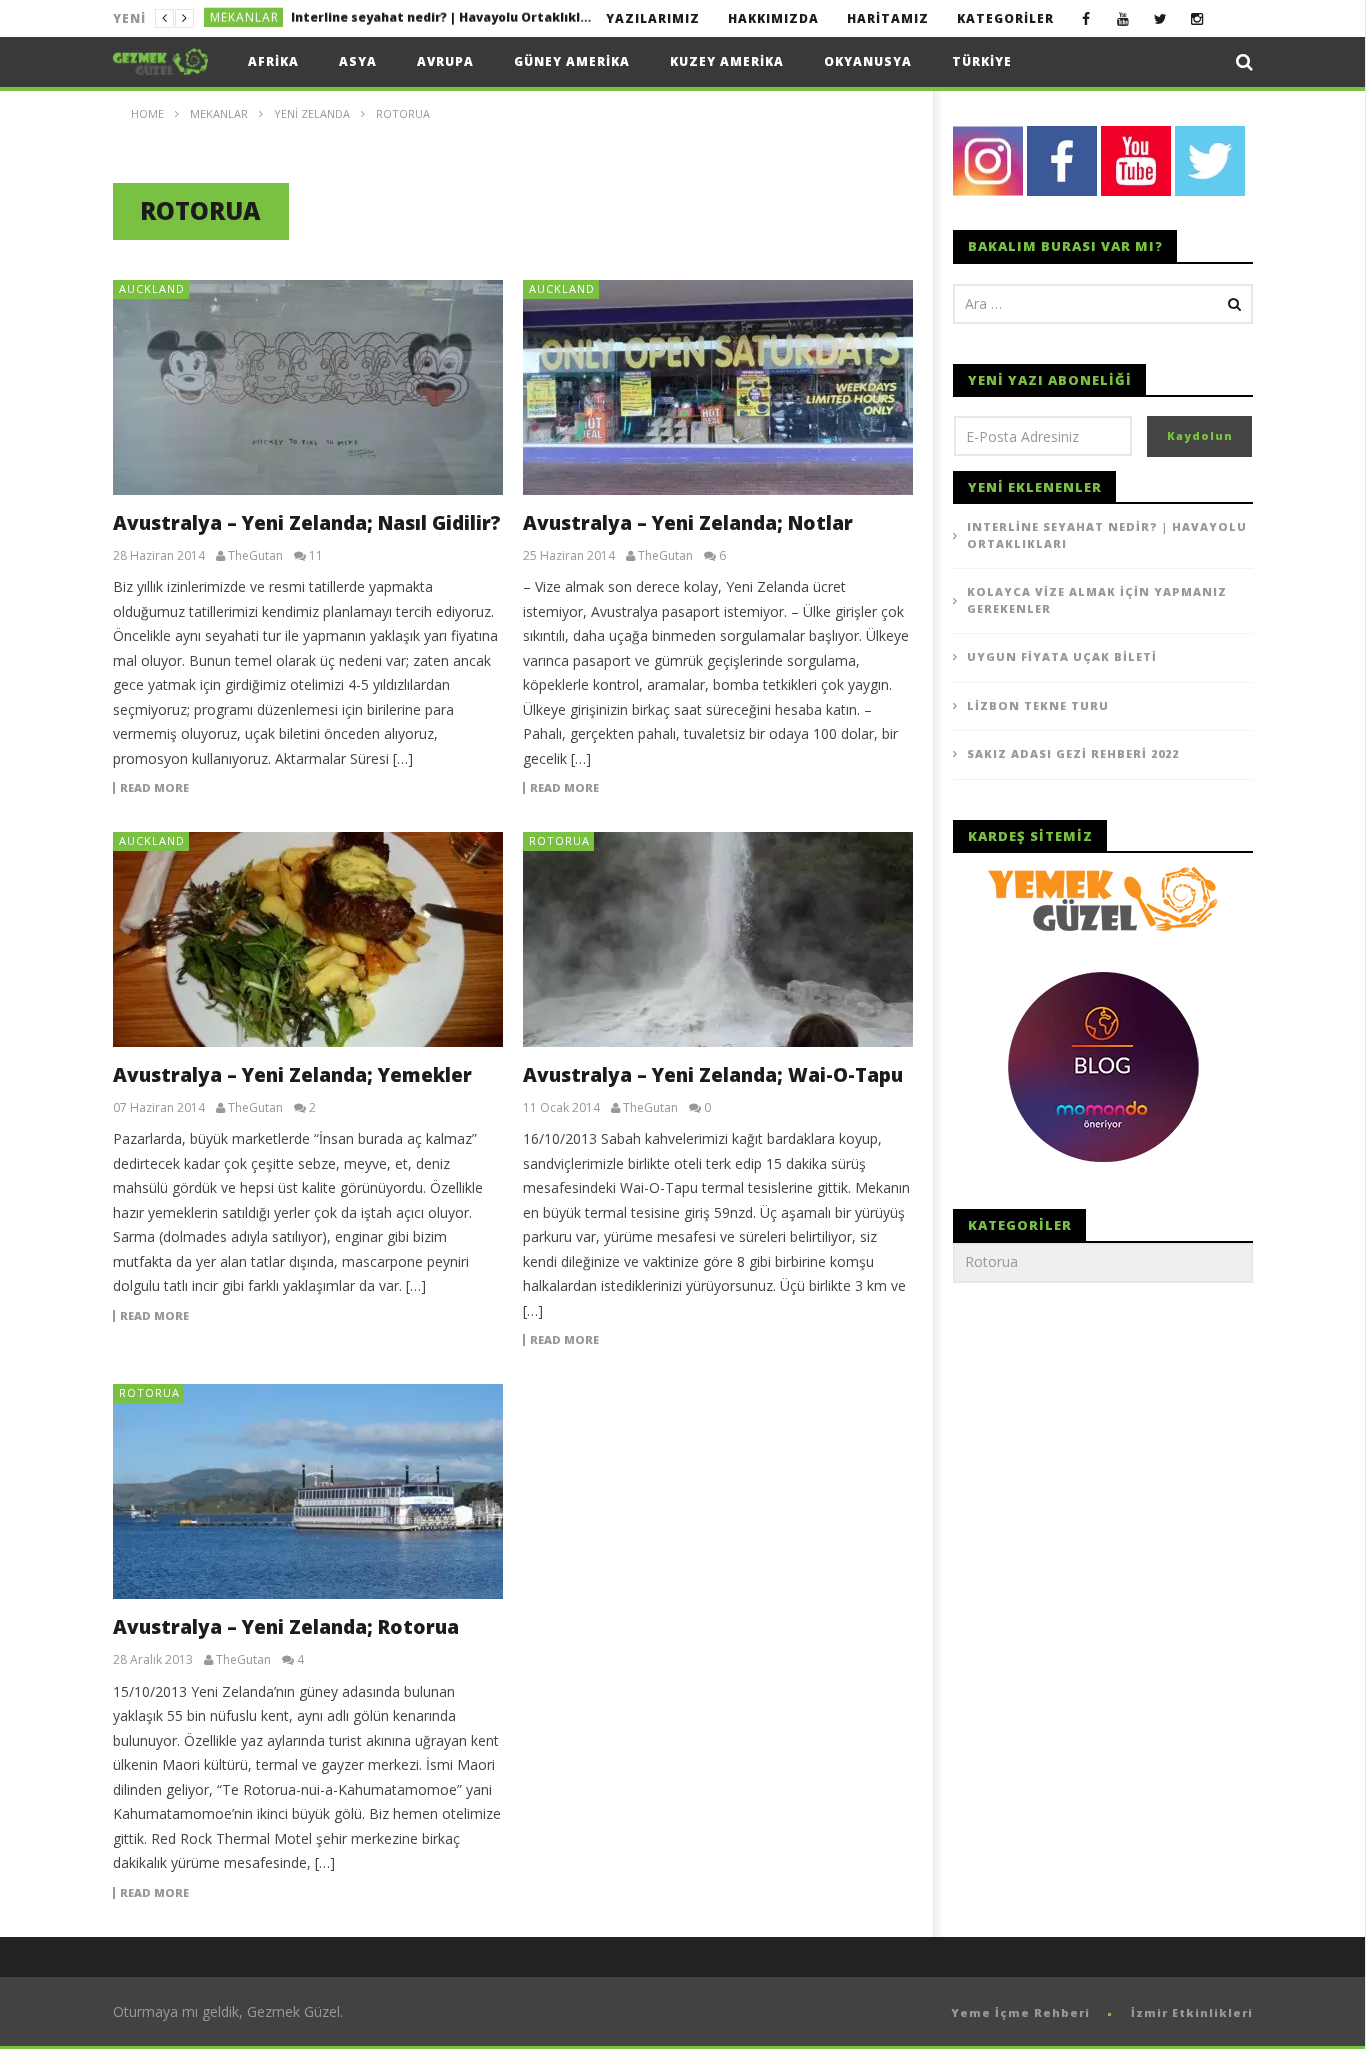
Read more (154, 788)
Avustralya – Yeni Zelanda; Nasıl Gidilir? (307, 523)
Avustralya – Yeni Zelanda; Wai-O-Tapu (713, 1075)
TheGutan (255, 556)
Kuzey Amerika (727, 61)
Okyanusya (868, 61)
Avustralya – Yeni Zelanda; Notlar (688, 523)
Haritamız (888, 18)
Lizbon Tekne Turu (1038, 705)
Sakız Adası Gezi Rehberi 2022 (1073, 753)
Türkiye (982, 61)
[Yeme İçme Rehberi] (1103, 897)
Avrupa (445, 61)
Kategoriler (1005, 18)
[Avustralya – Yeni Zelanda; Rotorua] (308, 1491)
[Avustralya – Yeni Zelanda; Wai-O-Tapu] (718, 939)
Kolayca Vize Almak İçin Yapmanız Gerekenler (437, 18)
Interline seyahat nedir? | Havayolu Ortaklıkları (1107, 535)
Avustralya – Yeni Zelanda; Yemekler (292, 1075)
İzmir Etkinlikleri (1192, 2012)
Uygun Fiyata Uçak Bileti (1062, 656)
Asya (358, 61)
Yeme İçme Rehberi (1020, 2012)
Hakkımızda (773, 18)
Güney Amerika (572, 61)
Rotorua (559, 840)
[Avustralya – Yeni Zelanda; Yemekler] (308, 939)
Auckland (152, 288)
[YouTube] (1123, 18)
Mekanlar (244, 18)
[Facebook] (1086, 18)
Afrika (273, 61)
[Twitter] (1160, 18)
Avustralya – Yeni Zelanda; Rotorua (286, 1627)
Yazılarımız (653, 18)
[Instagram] (1197, 18)
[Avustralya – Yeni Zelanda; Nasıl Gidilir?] (308, 387)
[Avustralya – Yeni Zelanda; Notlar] (718, 387)
